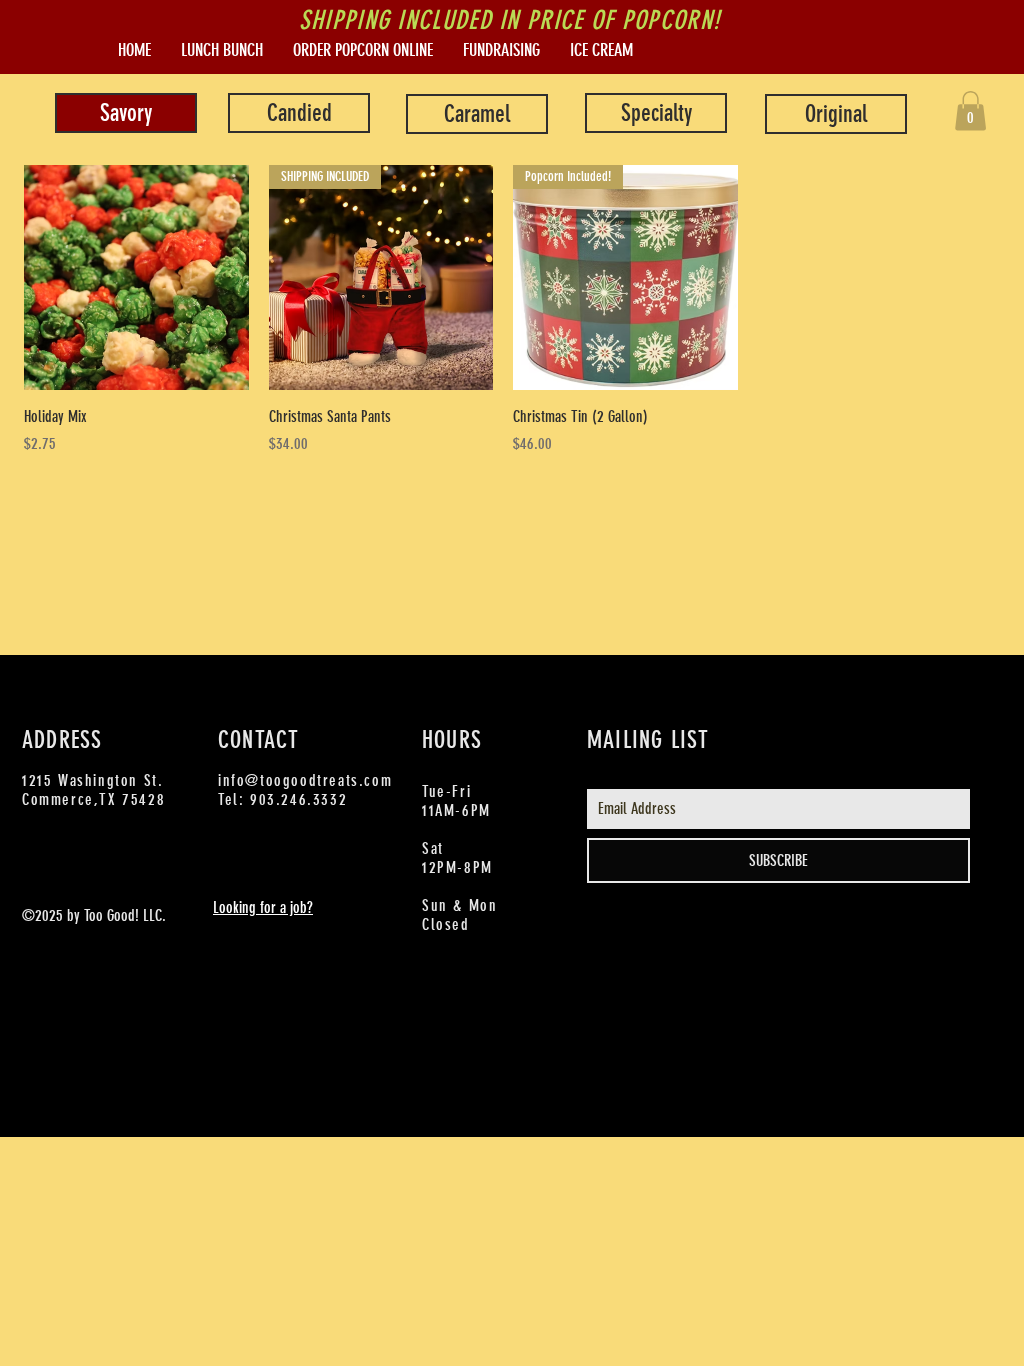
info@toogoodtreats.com (305, 780)
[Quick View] (136, 277)
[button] (970, 110)
